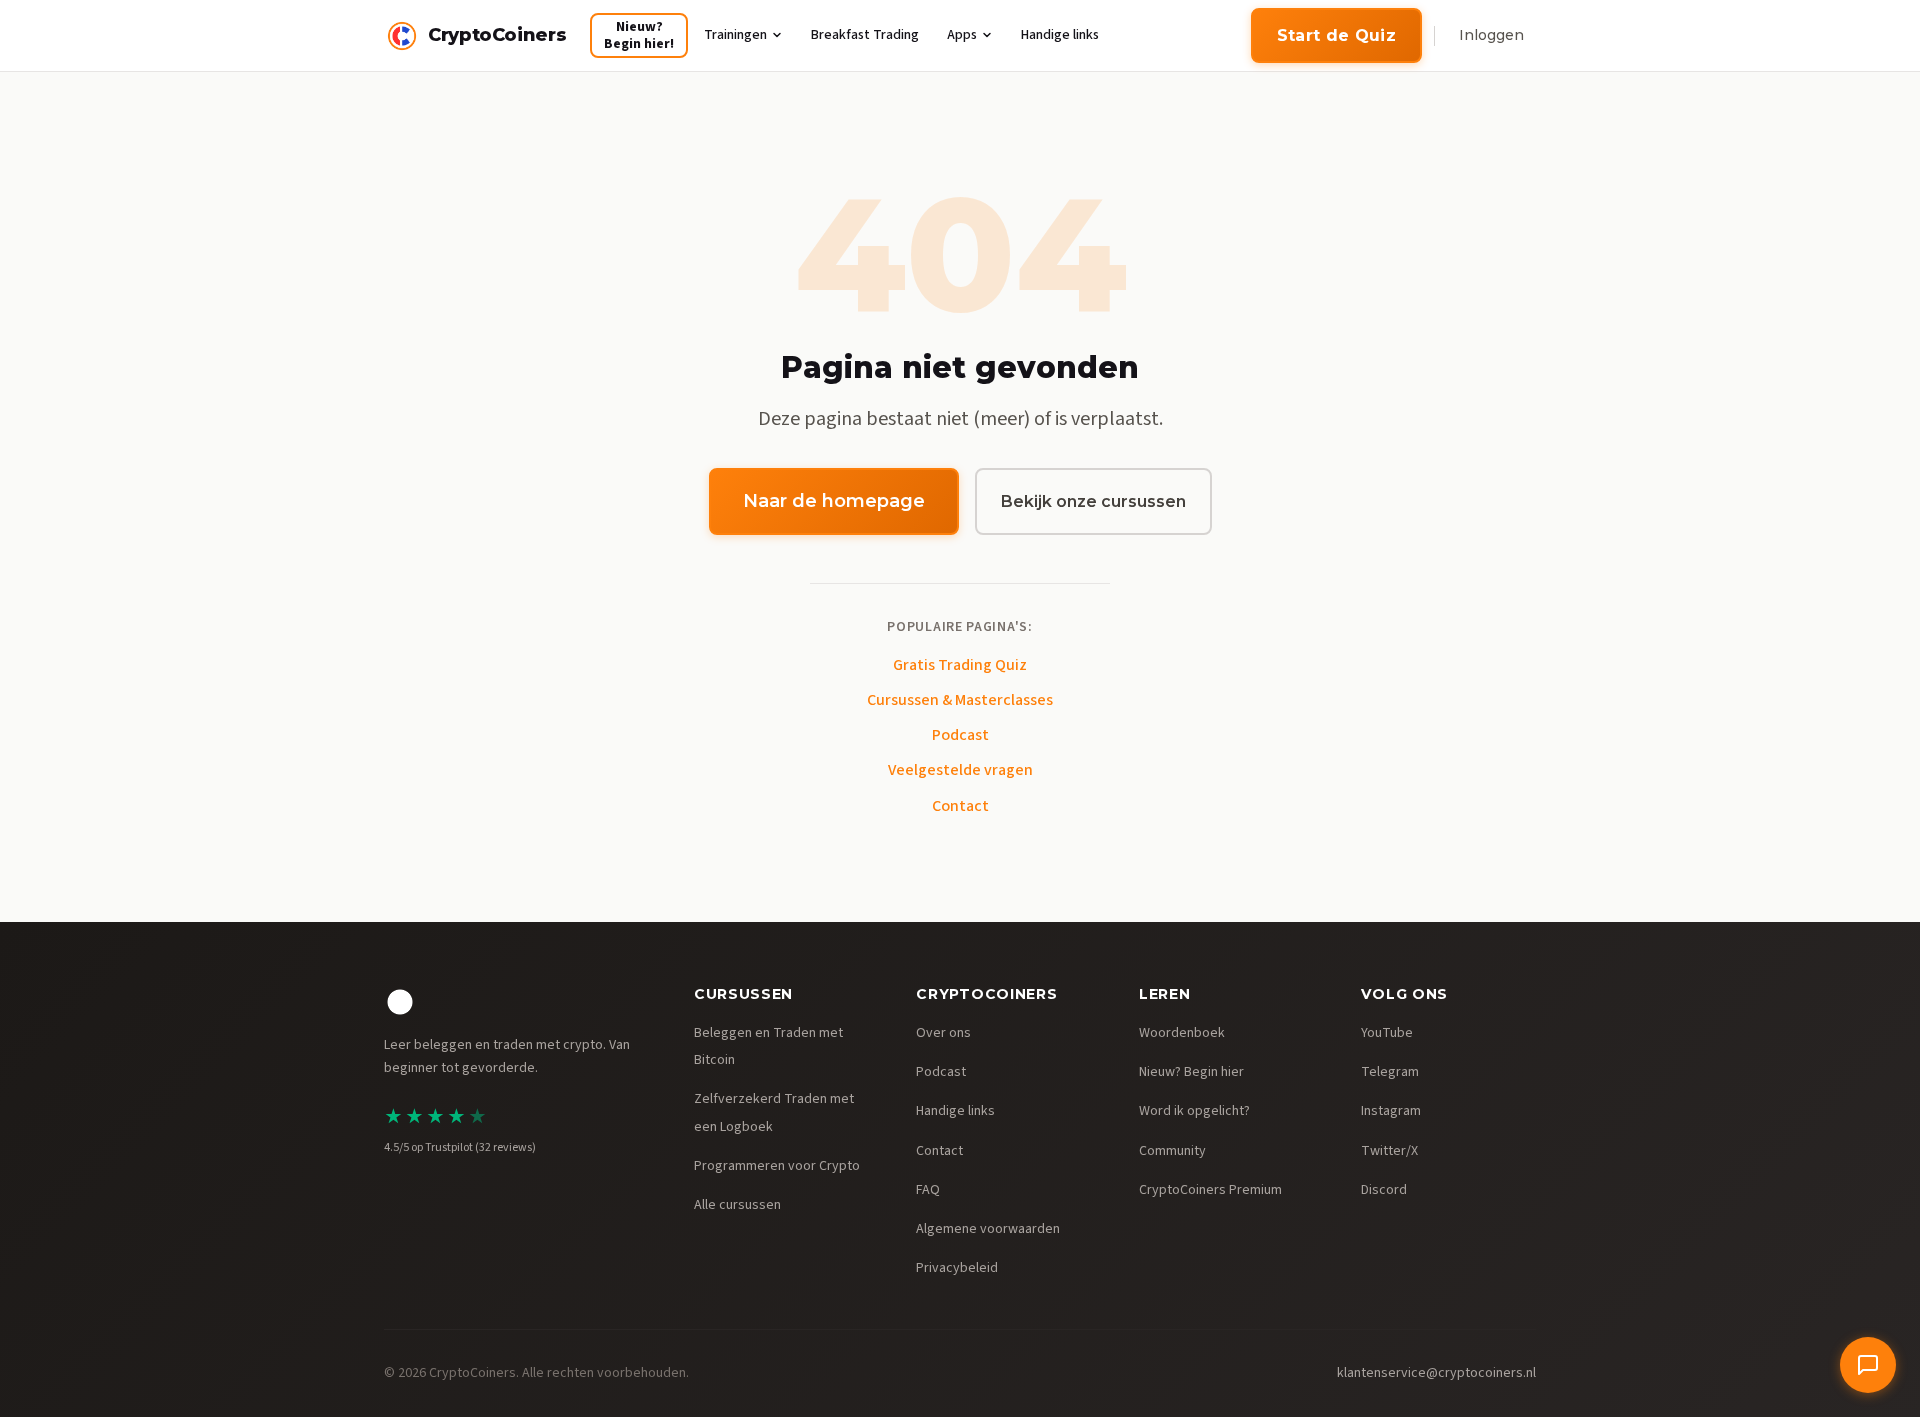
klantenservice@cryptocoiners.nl (1436, 1373)
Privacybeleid (957, 1268)
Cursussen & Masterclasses (960, 700)
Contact (960, 806)
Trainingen (735, 35)
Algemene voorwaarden (988, 1229)
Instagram (1391, 1111)
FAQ (928, 1190)
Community (1172, 1151)
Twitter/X (1389, 1151)
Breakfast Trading (865, 35)
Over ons (943, 1033)
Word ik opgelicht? (1194, 1111)
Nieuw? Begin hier (1191, 1072)
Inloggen (1491, 35)
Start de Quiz (1336, 35)
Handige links (1060, 35)
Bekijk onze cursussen (1093, 501)
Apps (962, 35)
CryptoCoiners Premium (1210, 1190)
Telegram (1390, 1072)
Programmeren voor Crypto (777, 1166)
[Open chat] (1868, 1365)
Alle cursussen (737, 1205)
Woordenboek (1182, 1033)
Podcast (960, 735)
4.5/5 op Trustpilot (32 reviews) (460, 1147)
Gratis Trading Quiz (960, 665)
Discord (1384, 1190)
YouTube (1387, 1033)
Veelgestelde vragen (960, 770)
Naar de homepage (834, 501)
